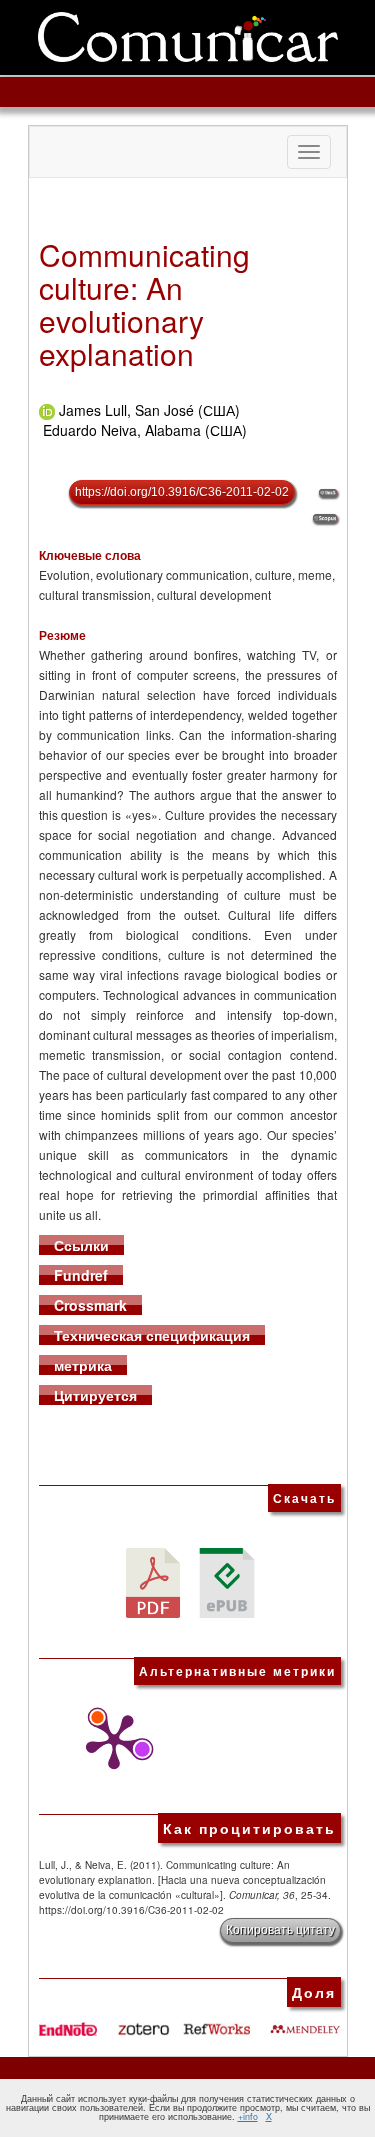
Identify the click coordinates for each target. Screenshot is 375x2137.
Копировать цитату (280, 1930)
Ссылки (81, 1245)
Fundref (81, 1275)
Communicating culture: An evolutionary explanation (144, 304)
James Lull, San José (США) (149, 410)
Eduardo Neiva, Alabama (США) (145, 430)
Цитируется (95, 1395)
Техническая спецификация (152, 1335)
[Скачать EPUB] (227, 1580)
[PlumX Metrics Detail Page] (109, 1742)
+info (248, 2116)
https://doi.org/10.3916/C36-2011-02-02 (182, 492)
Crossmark (90, 1305)
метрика (83, 1365)
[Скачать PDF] (153, 1580)
